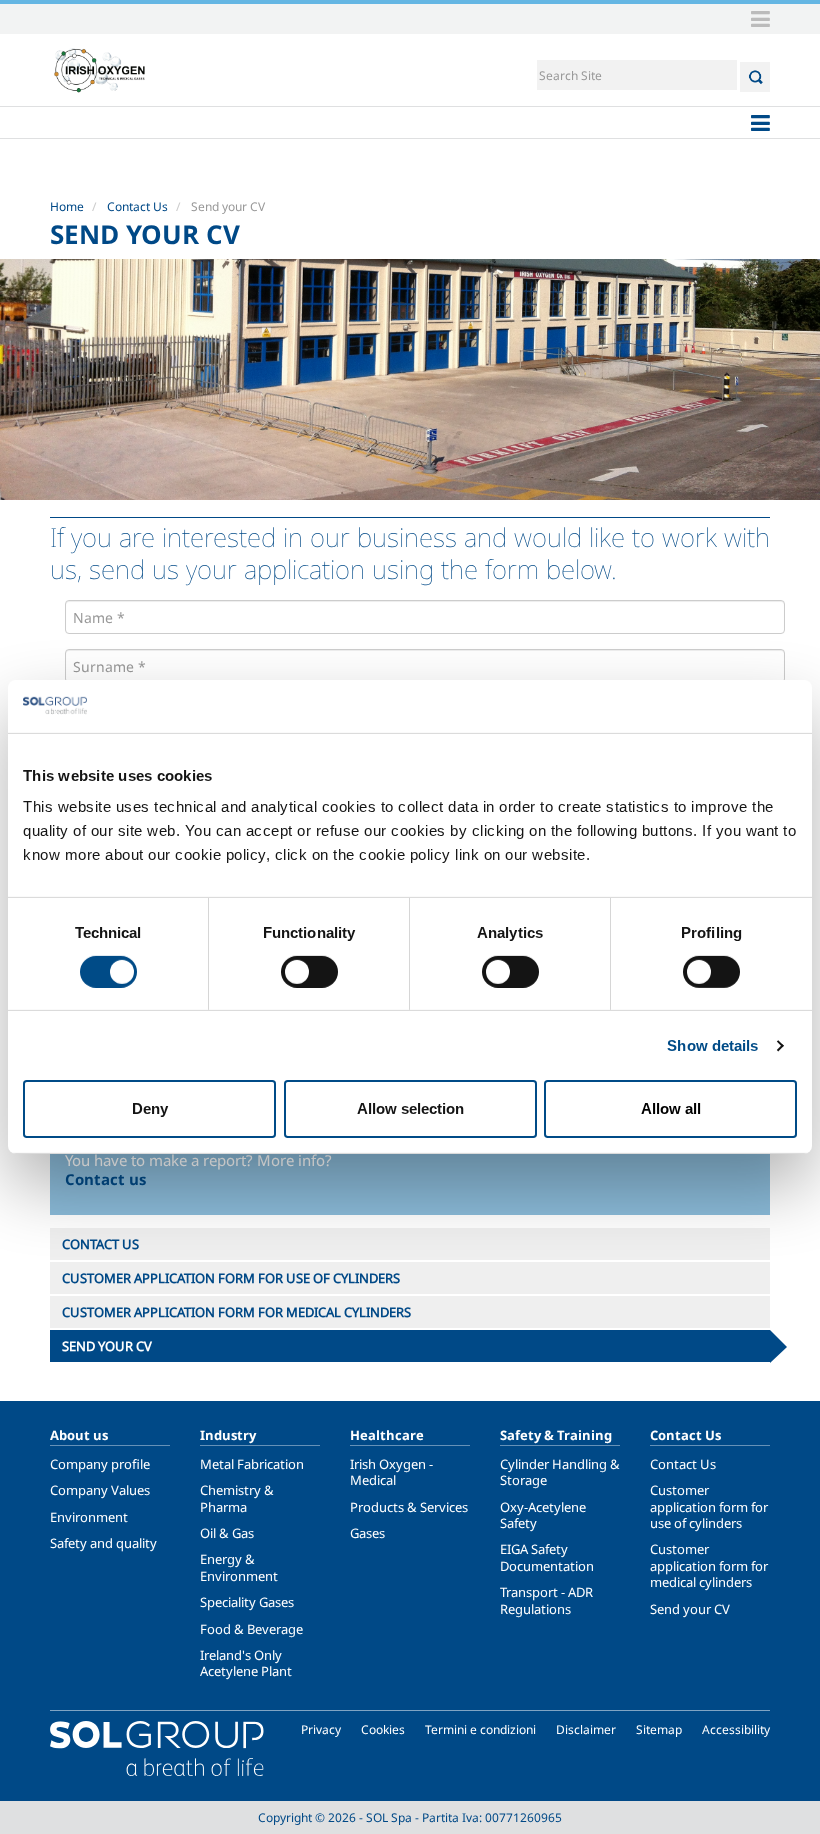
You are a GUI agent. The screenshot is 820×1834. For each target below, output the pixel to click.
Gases (367, 1533)
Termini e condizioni (480, 1729)
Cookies (383, 1729)
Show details (712, 1045)
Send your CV (690, 1609)
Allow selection (410, 1108)
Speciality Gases (247, 1602)
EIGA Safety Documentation (547, 1557)
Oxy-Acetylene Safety (543, 1515)
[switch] (309, 972)
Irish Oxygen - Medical (391, 1472)
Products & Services (409, 1507)
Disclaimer (586, 1729)
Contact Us (137, 206)
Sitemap (659, 1729)
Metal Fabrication (252, 1464)
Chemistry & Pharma (237, 1498)
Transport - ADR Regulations (546, 1600)
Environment (89, 1517)
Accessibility (736, 1729)
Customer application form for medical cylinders (709, 1565)
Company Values (100, 1490)
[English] (100, 70)
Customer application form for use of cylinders (709, 1506)
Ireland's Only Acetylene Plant (246, 1663)
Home (67, 206)
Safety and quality (103, 1543)
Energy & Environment (239, 1567)
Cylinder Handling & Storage (560, 1472)
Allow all (671, 1108)
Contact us (105, 1179)
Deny (150, 1108)
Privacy (321, 1729)
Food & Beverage (251, 1629)
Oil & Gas (227, 1533)
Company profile (100, 1464)
